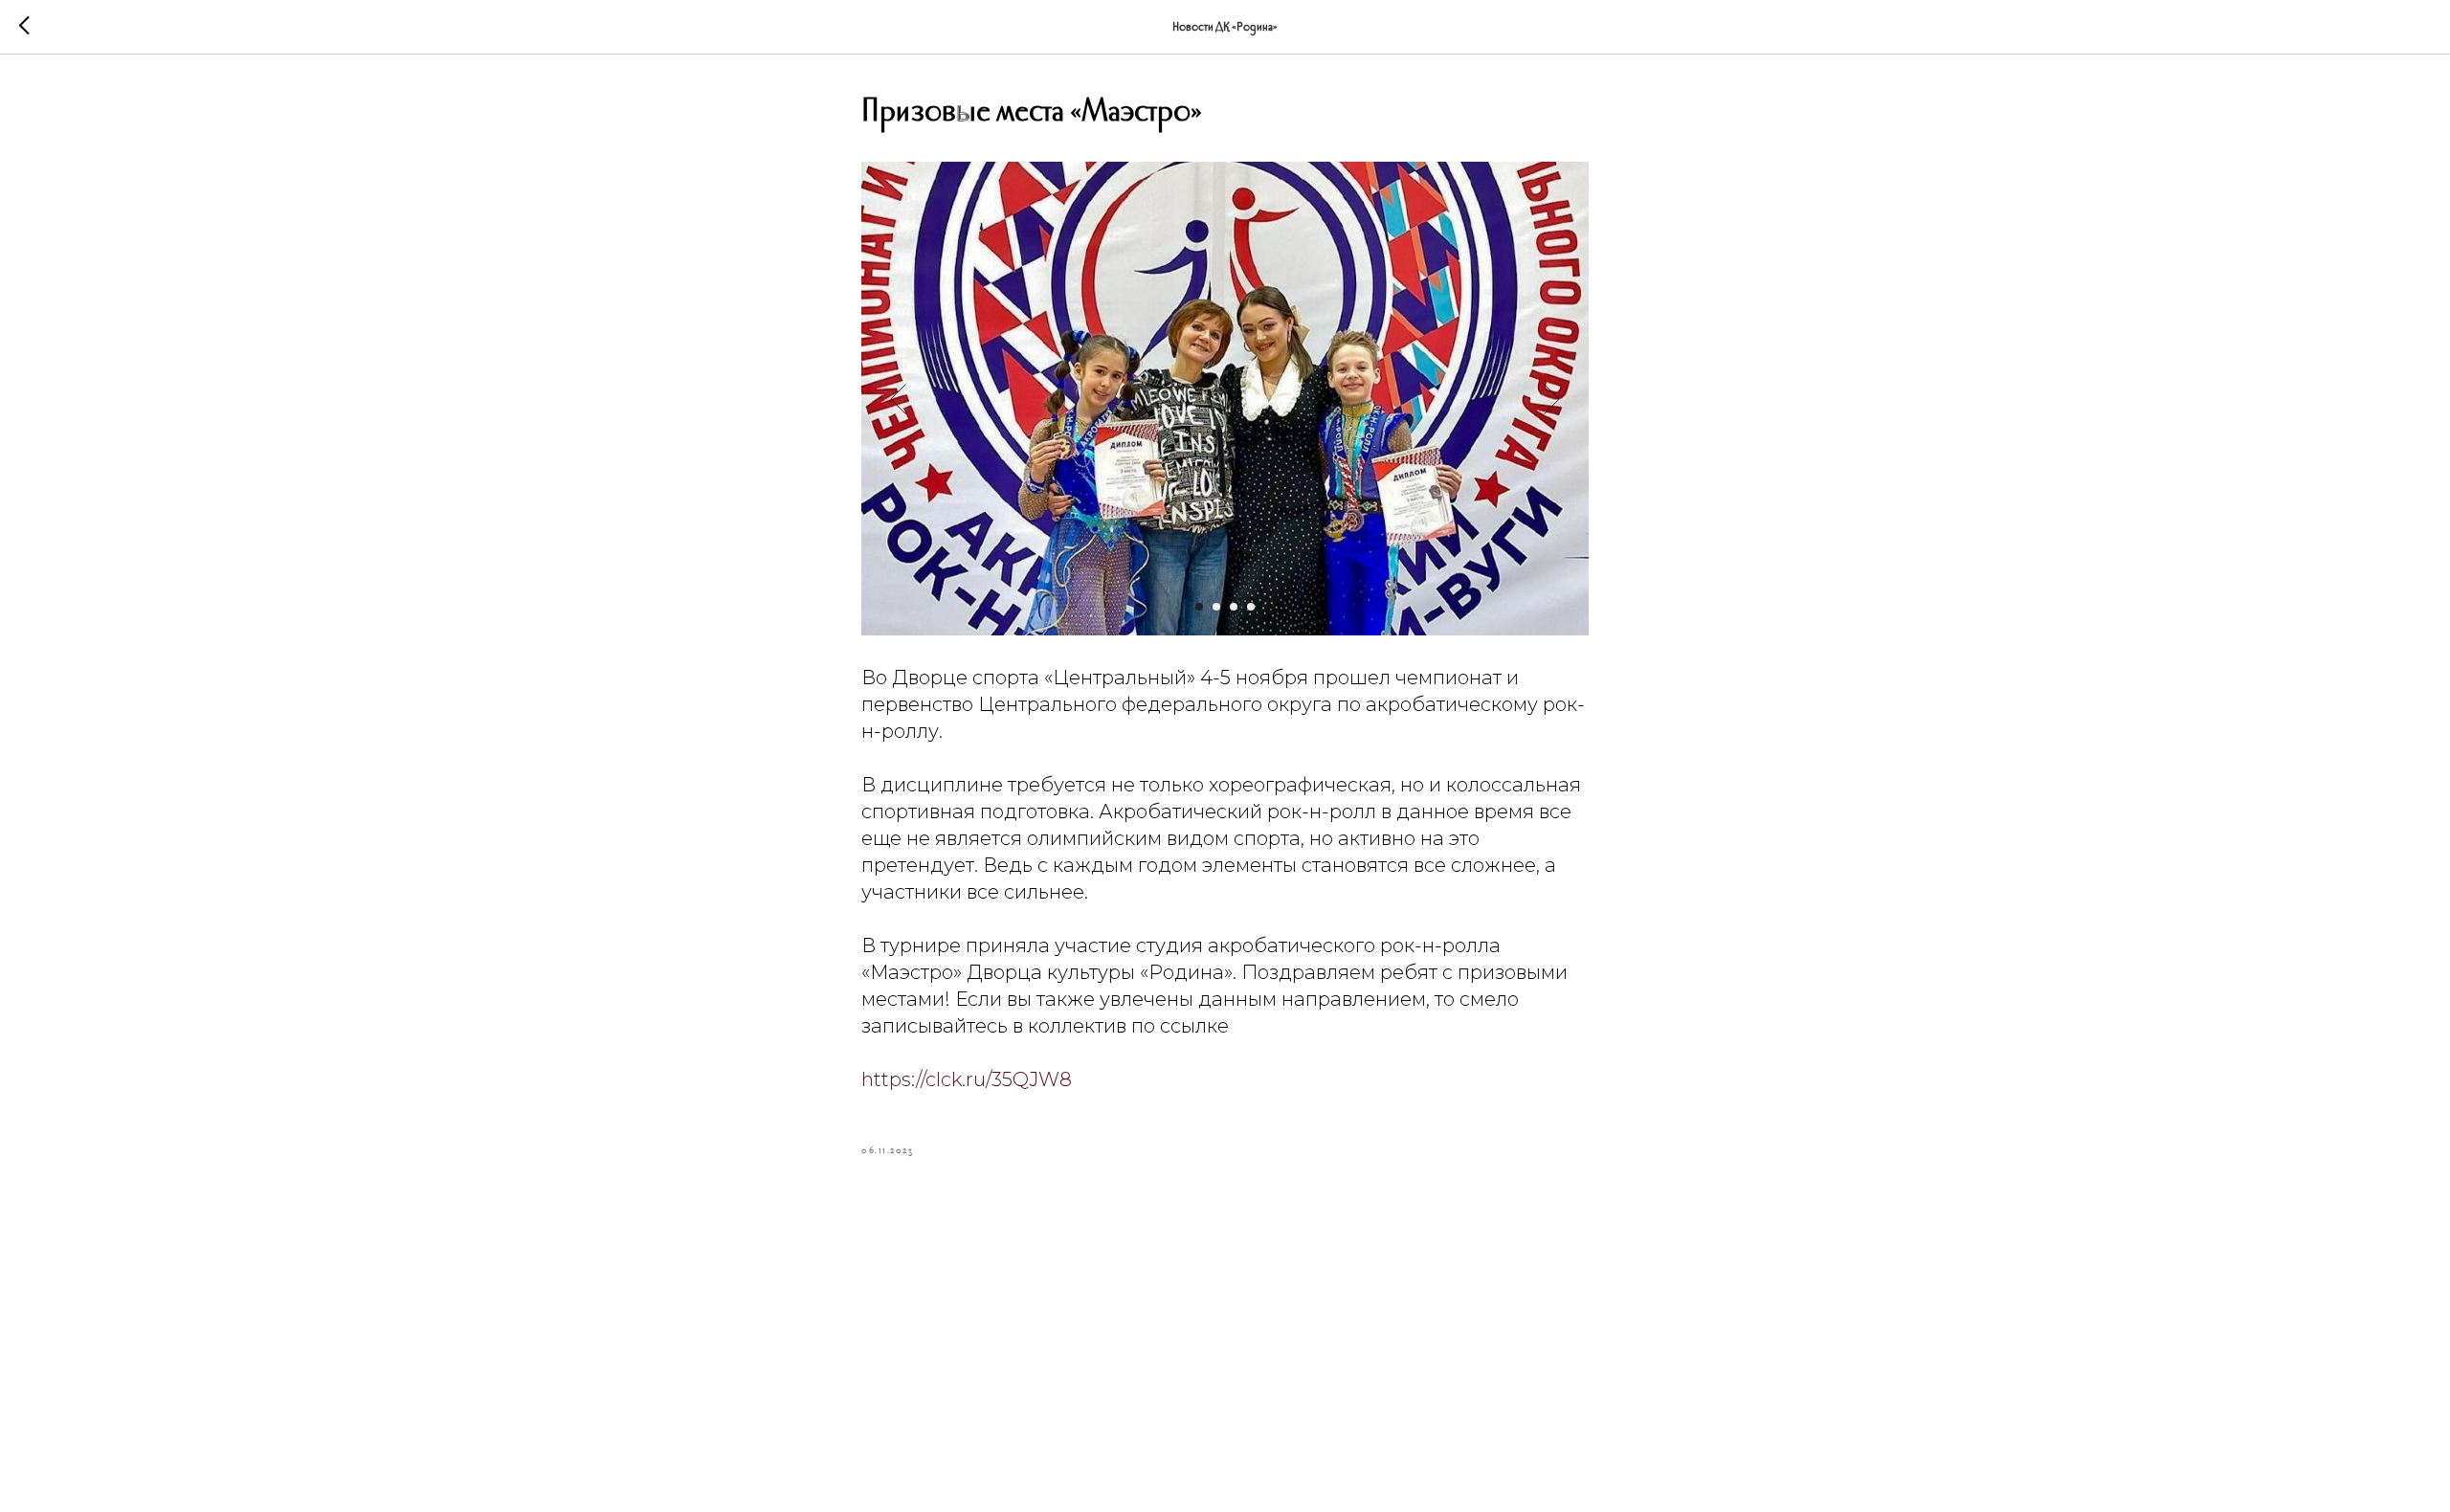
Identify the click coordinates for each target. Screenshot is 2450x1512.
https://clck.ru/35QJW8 (967, 1079)
